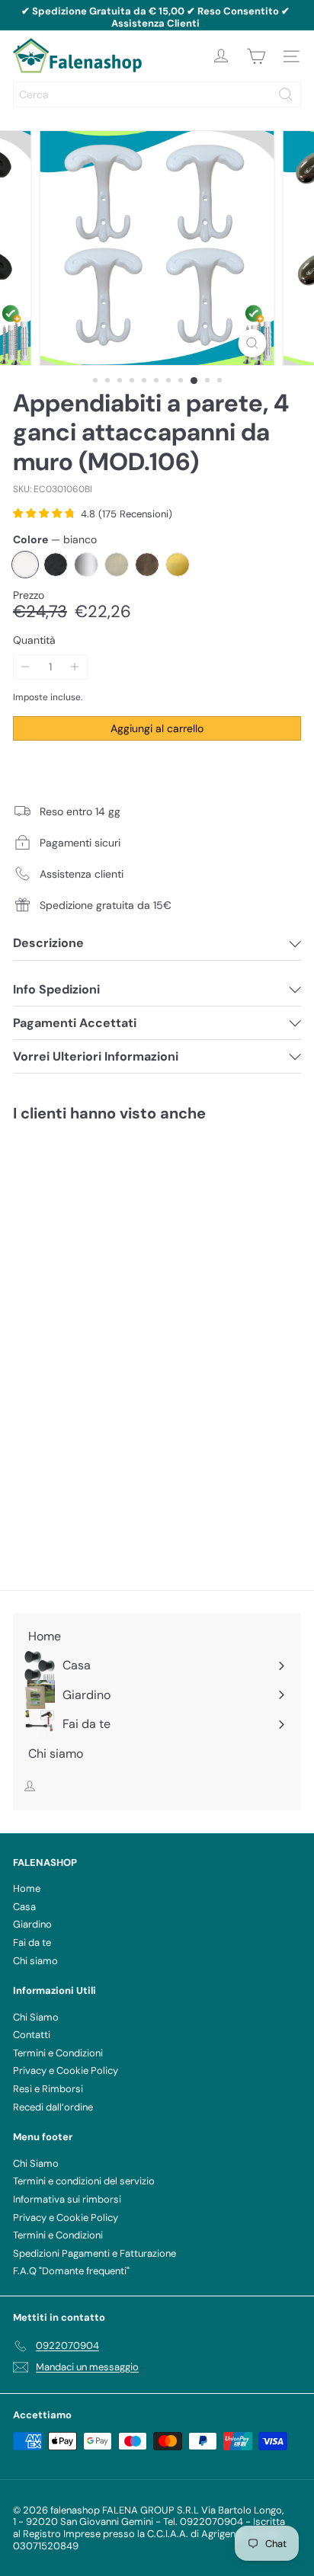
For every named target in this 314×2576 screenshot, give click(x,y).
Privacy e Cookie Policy (66, 2070)
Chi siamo (35, 1961)
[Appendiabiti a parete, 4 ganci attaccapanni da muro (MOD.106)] (108, 1297)
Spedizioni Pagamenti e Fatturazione (95, 2253)
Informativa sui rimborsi (67, 2199)
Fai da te (32, 1942)
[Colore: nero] (69, 1346)
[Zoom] (252, 343)
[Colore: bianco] (38, 1346)
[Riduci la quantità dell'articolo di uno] (26, 667)
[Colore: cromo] (99, 1346)
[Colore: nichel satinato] (130, 1346)
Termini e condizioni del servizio (84, 2181)
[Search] (286, 94)
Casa (24, 1907)
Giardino (32, 1924)
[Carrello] (256, 56)
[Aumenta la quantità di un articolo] (75, 667)
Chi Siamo (36, 2017)
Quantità (34, 640)
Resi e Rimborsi (48, 2089)
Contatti (32, 2035)
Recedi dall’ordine (53, 2107)
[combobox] (157, 94)
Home (27, 1888)
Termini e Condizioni (58, 2053)
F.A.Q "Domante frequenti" (71, 2271)
